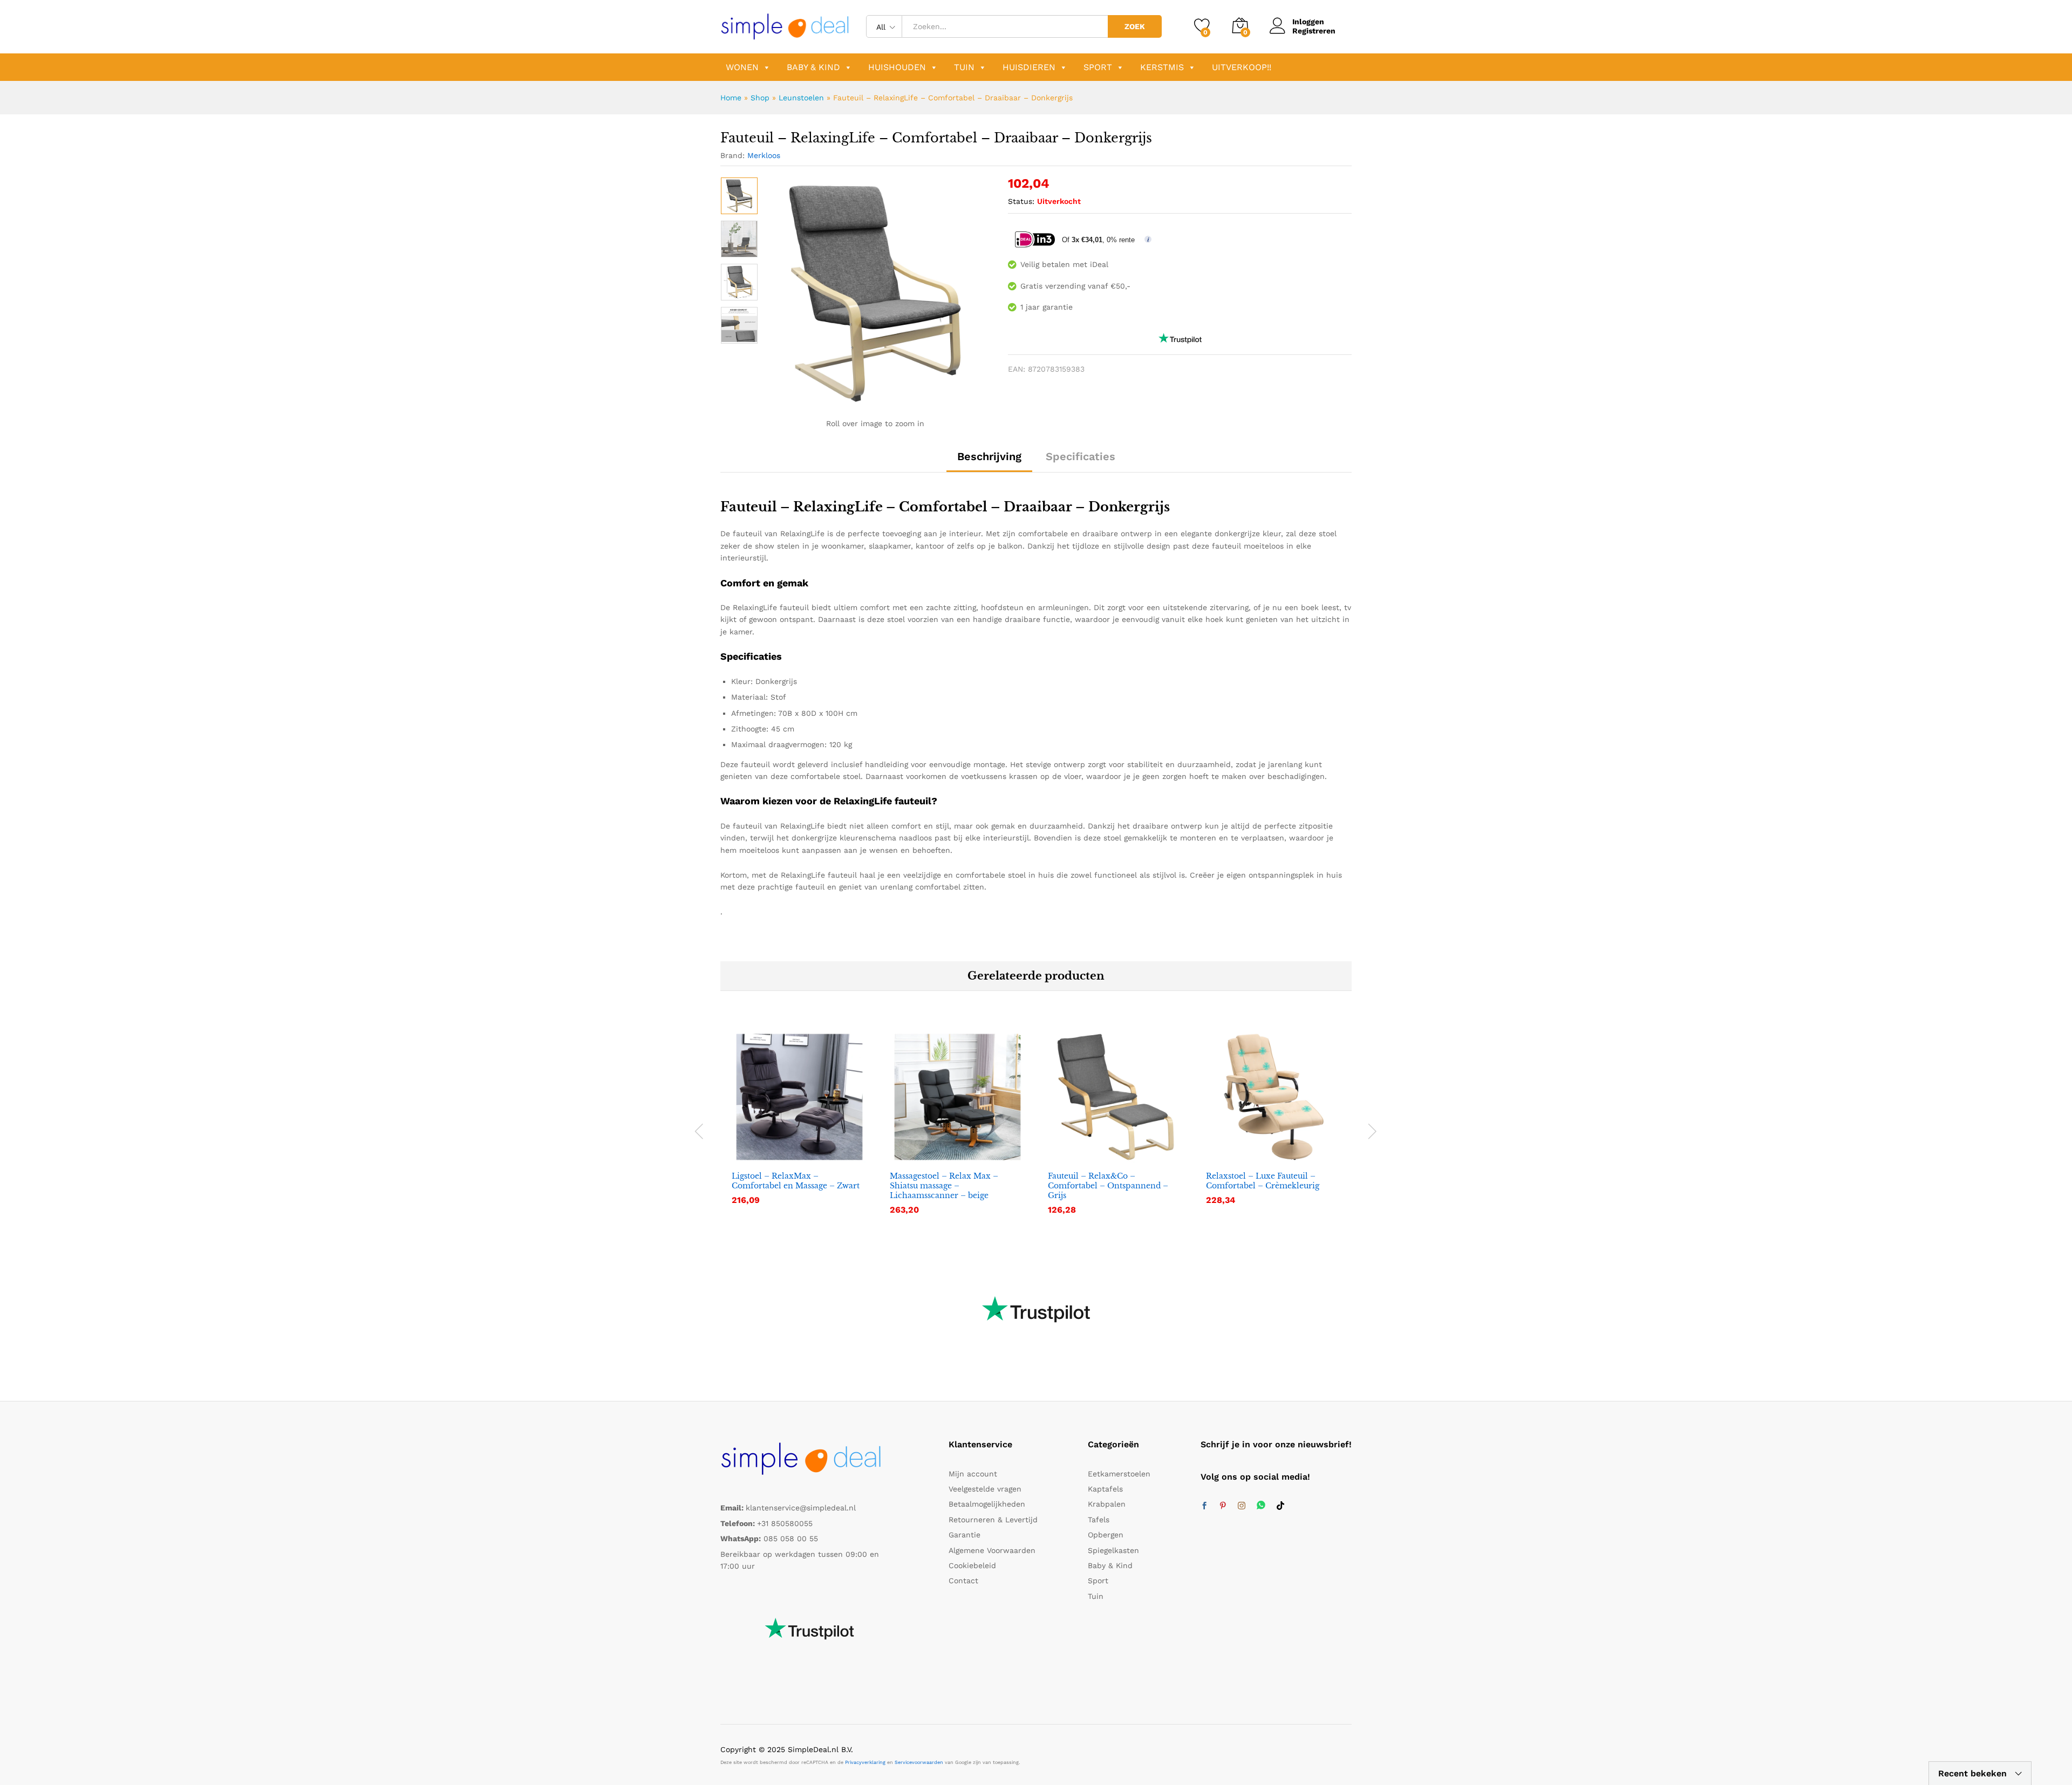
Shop (760, 98)
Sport (1098, 67)
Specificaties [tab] (1081, 456)
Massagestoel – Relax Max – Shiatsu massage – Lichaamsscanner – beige (944, 1186)
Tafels (1099, 1520)
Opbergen (1106, 1535)
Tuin (964, 67)
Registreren (1314, 31)
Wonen (742, 67)
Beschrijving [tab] (989, 456)
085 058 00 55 (791, 1538)
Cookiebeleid (972, 1565)
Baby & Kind (813, 67)
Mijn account (973, 1474)
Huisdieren (1029, 67)
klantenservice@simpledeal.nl (801, 1508)
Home (731, 98)
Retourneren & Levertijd (993, 1520)
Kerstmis (1162, 67)
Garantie (965, 1535)
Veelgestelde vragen (985, 1489)
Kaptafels (1105, 1489)
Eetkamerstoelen (1119, 1474)
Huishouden (897, 67)
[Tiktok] (1280, 1506)
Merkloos (764, 155)
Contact (963, 1581)
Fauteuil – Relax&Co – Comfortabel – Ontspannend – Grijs (1108, 1186)
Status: (1021, 201)
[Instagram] (1242, 1506)
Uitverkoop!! (1242, 67)
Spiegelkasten (1113, 1550)
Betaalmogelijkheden (987, 1504)
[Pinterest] (1223, 1506)
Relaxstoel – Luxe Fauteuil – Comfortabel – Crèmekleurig (1263, 1181)
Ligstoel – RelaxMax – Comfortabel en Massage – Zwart (796, 1181)
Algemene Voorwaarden (992, 1550)
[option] (739, 196)
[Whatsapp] (1261, 1506)
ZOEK (1135, 26)
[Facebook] (1204, 1506)
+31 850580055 (785, 1523)
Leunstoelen (801, 98)
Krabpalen (1107, 1504)
